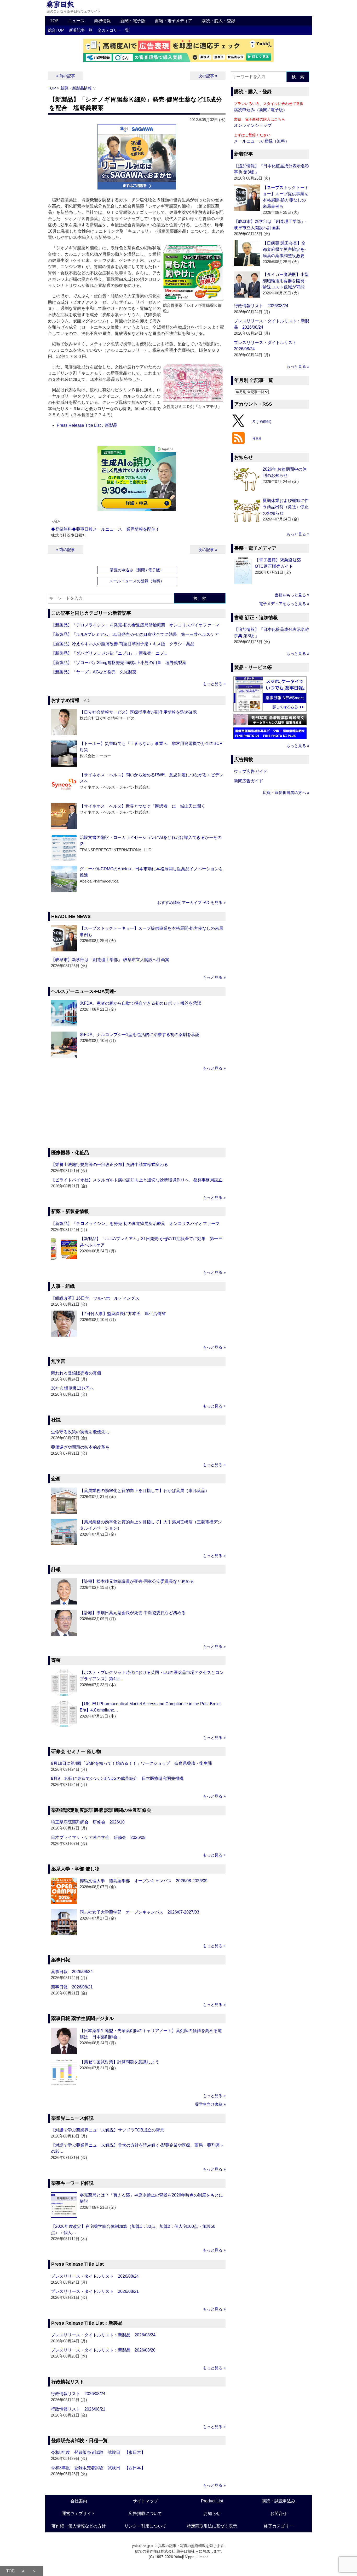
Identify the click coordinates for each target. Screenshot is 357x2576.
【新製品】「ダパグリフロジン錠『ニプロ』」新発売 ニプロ (110, 653)
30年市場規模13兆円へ (72, 1388)
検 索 (200, 598)
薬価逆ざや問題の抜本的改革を (80, 1447)
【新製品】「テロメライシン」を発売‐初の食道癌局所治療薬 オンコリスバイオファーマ (135, 625)
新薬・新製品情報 (76, 88)
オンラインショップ (253, 125)
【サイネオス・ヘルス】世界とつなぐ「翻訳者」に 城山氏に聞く (142, 806)
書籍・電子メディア (174, 21)
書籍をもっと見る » (292, 595)
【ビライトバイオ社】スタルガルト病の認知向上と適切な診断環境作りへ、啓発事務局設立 (137, 1180)
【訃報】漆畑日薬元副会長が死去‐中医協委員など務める (133, 1613)
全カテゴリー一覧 (113, 30)
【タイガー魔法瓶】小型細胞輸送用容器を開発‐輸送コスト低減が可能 (286, 281)
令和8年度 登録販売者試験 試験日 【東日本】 (98, 2452)
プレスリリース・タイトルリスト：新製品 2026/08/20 (103, 2350)
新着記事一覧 (81, 30)
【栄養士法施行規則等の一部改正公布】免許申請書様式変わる (110, 1165)
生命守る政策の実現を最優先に (80, 1432)
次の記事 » (208, 76)
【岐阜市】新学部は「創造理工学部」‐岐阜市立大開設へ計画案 (110, 960)
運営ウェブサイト (79, 2513)
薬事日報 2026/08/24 (72, 1972)
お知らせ (212, 2513)
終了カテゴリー (279, 2526)
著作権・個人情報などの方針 (79, 2526)
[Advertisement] (137, 1110)
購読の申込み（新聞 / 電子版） (137, 570)
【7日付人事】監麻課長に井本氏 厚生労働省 (123, 1314)
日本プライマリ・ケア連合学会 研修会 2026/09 (98, 1837)
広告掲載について (145, 2513)
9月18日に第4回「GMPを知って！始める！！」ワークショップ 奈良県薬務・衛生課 (131, 1763)
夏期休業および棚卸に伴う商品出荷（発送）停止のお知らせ (286, 507)
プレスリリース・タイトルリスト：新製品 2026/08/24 (103, 2335)
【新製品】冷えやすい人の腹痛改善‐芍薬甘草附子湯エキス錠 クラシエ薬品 (123, 644)
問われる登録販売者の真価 (76, 1373)
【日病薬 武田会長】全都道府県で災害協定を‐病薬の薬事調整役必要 (284, 249)
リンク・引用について (145, 2526)
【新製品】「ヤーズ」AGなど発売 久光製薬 (94, 672)
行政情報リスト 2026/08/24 (78, 2394)
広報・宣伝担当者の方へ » (286, 793)
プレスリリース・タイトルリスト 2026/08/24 (95, 2276)
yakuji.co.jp (141, 2546)
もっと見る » (214, 684)
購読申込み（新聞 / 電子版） (261, 110)
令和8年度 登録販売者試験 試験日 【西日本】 (98, 2468)
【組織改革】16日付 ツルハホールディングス (95, 1298)
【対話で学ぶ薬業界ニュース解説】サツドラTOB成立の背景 (108, 2130)
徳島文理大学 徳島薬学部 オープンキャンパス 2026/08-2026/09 (144, 1881)
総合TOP (56, 30)
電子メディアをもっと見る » (284, 604)
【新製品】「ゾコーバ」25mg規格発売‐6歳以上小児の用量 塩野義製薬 (119, 663)
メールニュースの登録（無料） (137, 581)
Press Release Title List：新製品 (87, 425)
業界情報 (102, 21)
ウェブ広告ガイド (251, 771)
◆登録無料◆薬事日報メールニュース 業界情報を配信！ (105, 529)
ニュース (76, 21)
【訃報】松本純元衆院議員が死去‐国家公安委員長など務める (137, 1581)
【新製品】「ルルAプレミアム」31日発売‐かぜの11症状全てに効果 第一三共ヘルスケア (135, 634)
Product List (212, 2501)
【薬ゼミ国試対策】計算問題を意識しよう (119, 2062)
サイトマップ (145, 2501)
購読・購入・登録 (218, 21)
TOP (54, 21)
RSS (257, 439)
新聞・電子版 (133, 21)
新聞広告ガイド (249, 781)
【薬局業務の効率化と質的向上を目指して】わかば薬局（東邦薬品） (145, 1491)
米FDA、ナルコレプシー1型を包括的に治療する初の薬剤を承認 (140, 1035)
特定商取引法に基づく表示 (212, 2526)
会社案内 (79, 2501)
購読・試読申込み (279, 2501)
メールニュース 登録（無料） (262, 141)
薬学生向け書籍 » (210, 2104)
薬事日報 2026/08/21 (72, 1987)
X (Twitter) (262, 421)
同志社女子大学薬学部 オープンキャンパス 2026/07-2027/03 (139, 1912)
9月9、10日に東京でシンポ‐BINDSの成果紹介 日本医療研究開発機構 (117, 1778)
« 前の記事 (66, 76)
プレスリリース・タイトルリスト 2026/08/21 (95, 2291)
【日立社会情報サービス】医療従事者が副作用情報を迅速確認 (138, 712)
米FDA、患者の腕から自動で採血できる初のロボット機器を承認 (140, 1003)
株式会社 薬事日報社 (178, 2551)
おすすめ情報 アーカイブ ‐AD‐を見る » (191, 902)
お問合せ (279, 2513)
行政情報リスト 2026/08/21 (78, 2409)
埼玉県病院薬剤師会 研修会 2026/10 (88, 1822)
